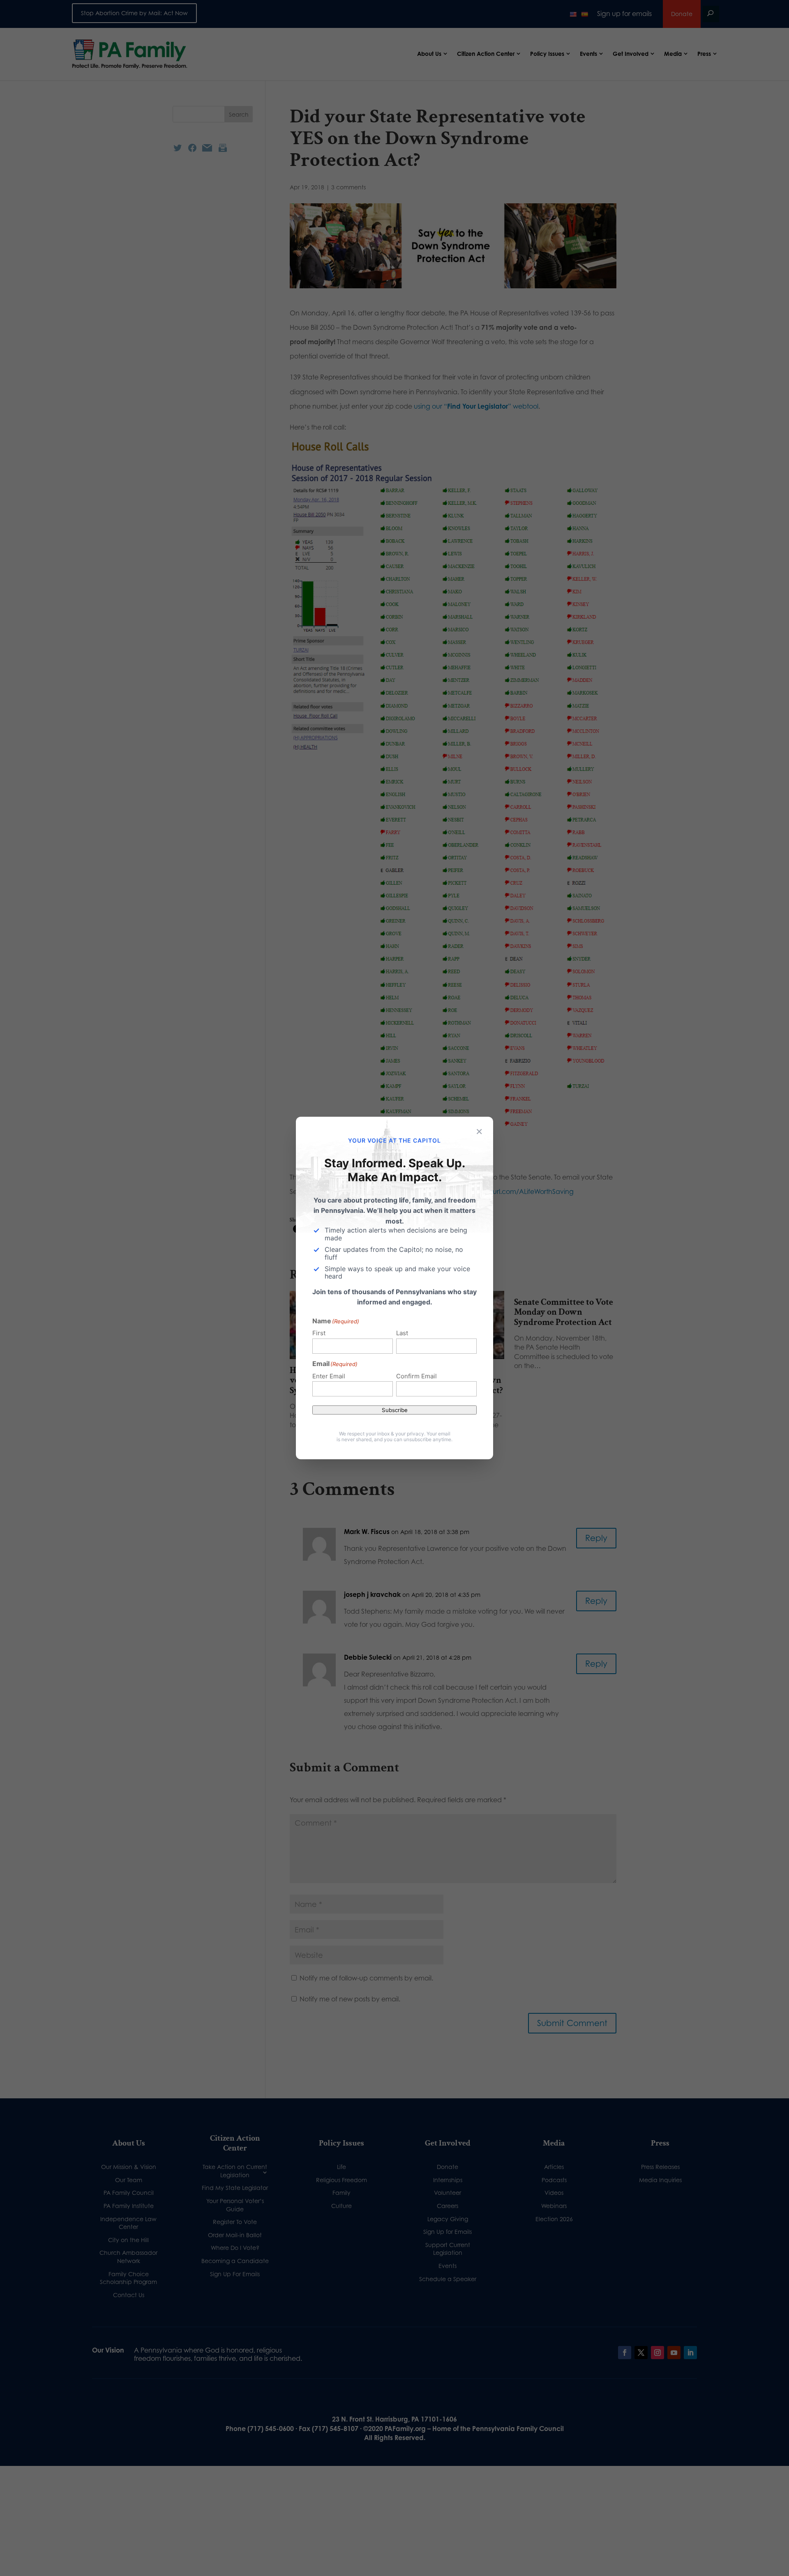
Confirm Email (416, 1376)
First (319, 1333)
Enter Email (329, 1376)
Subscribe (395, 1410)
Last (402, 1333)
